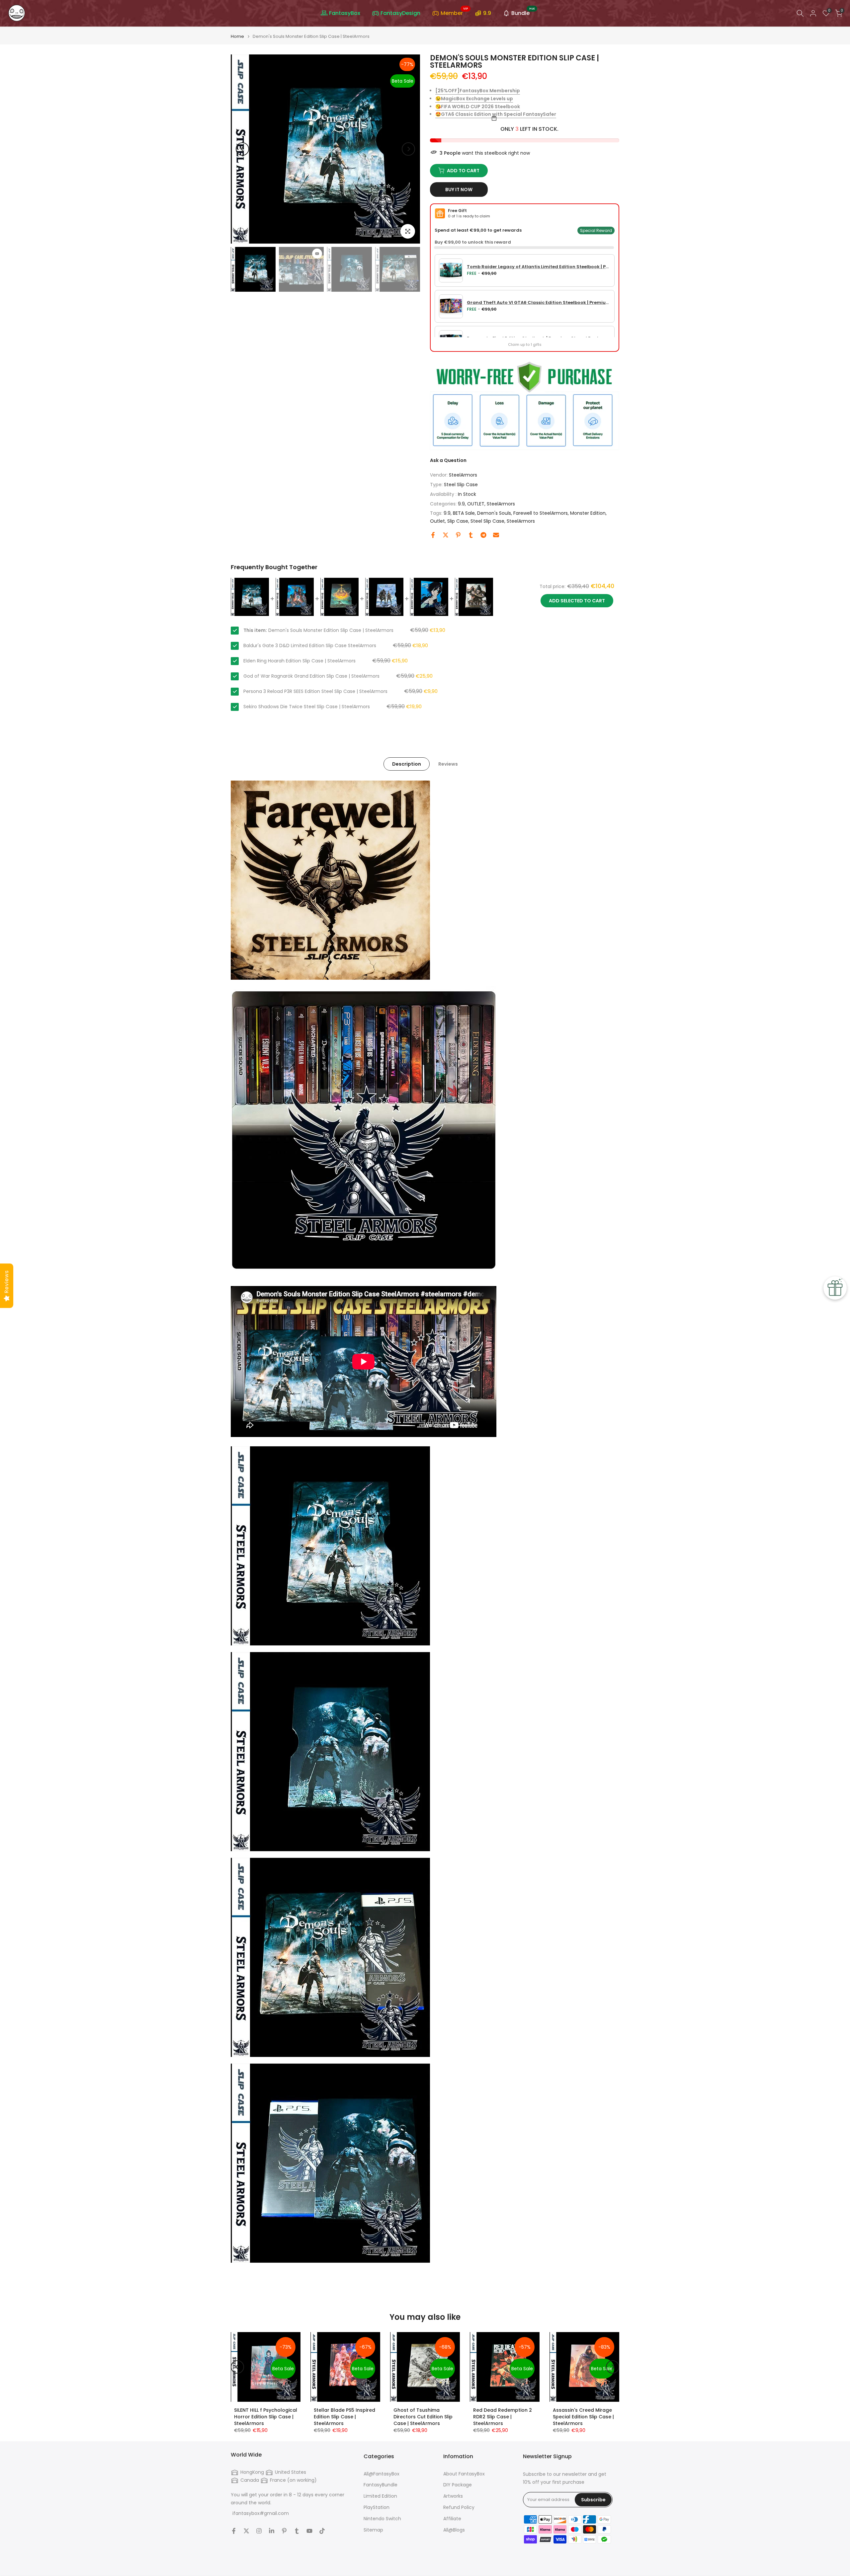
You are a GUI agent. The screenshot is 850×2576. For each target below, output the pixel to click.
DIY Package (458, 2485)
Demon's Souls (494, 513)
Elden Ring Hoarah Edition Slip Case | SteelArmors (299, 661)
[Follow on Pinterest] (284, 2531)
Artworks (453, 2496)
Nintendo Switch (382, 2519)
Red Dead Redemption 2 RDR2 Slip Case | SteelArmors (503, 2417)
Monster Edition (588, 513)
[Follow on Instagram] (259, 2531)
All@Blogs (454, 2530)
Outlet (437, 521)
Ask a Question (448, 460)
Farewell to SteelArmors (541, 513)
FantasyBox (345, 13)
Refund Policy (459, 2507)
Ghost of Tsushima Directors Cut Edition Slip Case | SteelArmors (423, 2417)
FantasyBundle (381, 2485)
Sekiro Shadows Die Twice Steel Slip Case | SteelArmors (307, 707)
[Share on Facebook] (433, 535)
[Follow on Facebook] (234, 2531)
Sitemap (373, 2530)
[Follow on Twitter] (246, 2531)
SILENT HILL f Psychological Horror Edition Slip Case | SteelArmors (266, 2417)
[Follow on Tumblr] (297, 2531)
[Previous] (242, 149)
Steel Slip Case (461, 485)
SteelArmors (463, 475)
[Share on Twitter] (446, 535)
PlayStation (377, 2507)
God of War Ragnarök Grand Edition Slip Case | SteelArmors (311, 676)
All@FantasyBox (382, 2474)
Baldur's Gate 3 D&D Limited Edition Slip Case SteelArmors (310, 645)
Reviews (448, 764)
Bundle (523, 12)
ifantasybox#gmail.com (261, 2513)
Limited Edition (380, 2496)
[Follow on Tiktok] (322, 2531)
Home (237, 36)
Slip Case (458, 521)
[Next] (408, 149)
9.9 (487, 13)
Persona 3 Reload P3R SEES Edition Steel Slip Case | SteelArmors (315, 691)
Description (407, 764)
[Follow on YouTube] (309, 2531)
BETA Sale (464, 513)
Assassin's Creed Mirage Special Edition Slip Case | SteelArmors (583, 2417)
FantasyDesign (400, 13)
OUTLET (476, 504)
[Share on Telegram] (483, 535)
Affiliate (452, 2519)
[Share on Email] (496, 535)
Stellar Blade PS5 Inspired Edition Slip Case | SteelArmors (344, 2417)
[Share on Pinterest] (458, 535)
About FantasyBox (464, 2474)
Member (454, 12)
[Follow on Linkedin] (272, 2531)
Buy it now (459, 189)
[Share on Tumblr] (471, 535)
